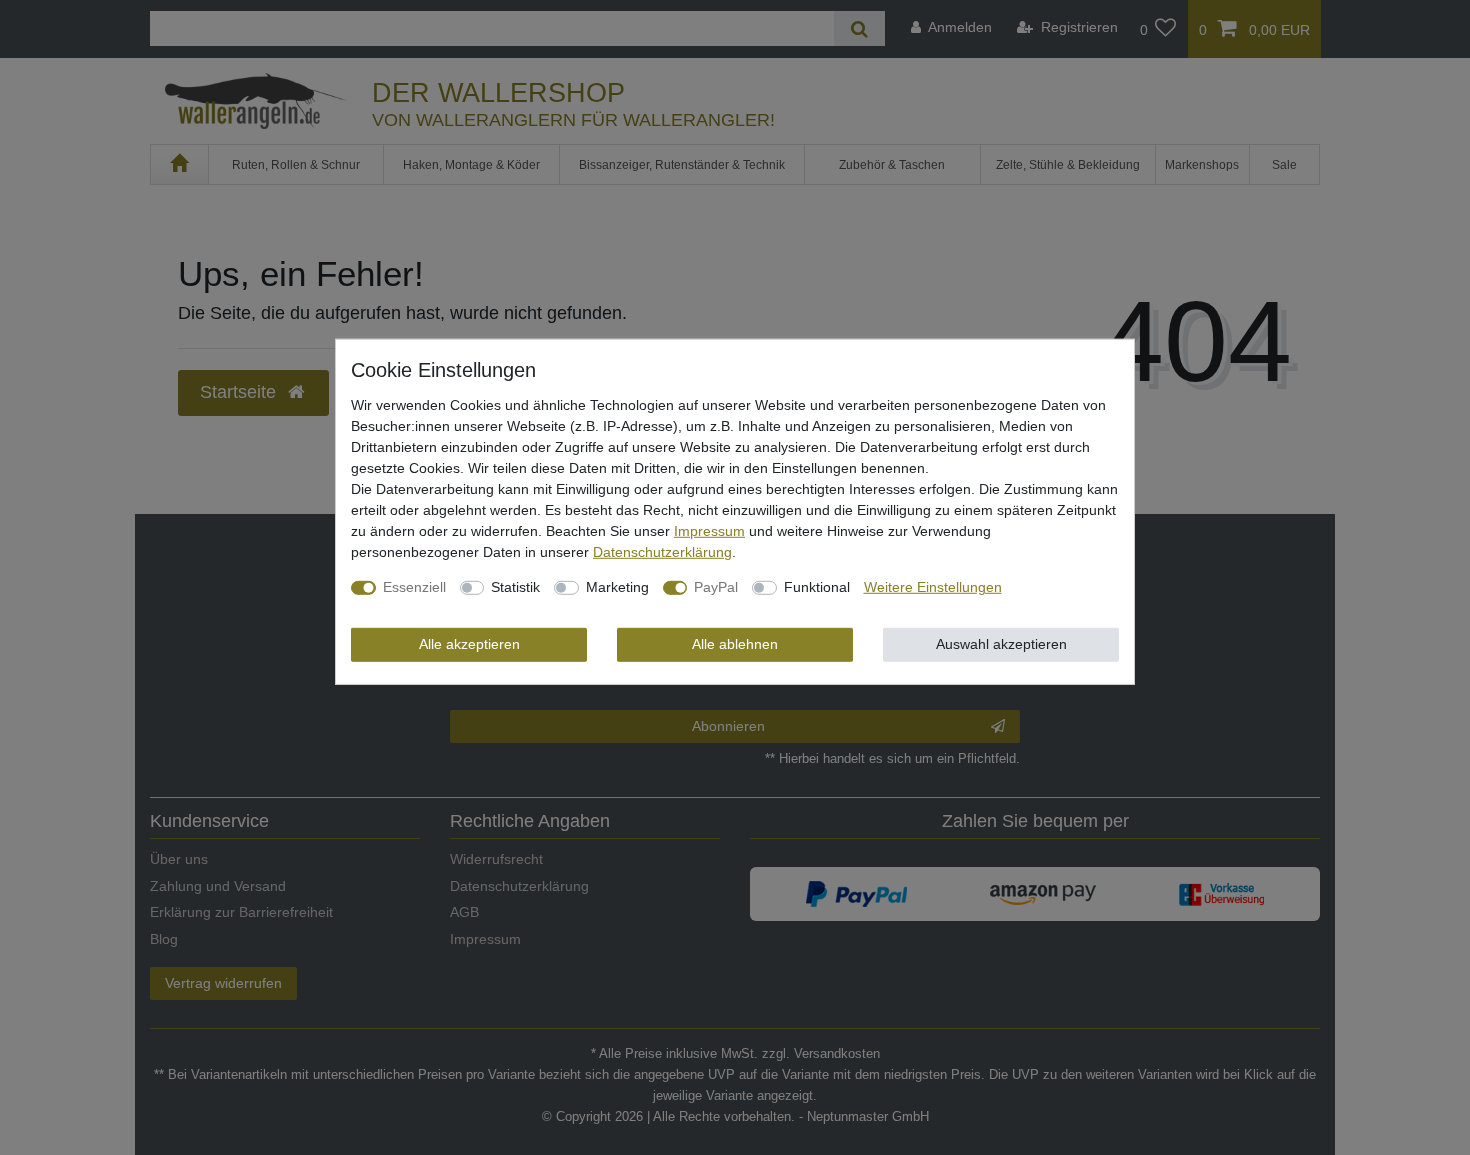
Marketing (617, 587)
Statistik (515, 587)
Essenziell (414, 587)
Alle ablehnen (735, 644)
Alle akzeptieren (469, 644)
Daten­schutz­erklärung (662, 552)
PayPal (716, 587)
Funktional (817, 587)
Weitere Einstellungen (933, 587)
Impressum (709, 531)
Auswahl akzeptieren (1001, 644)
